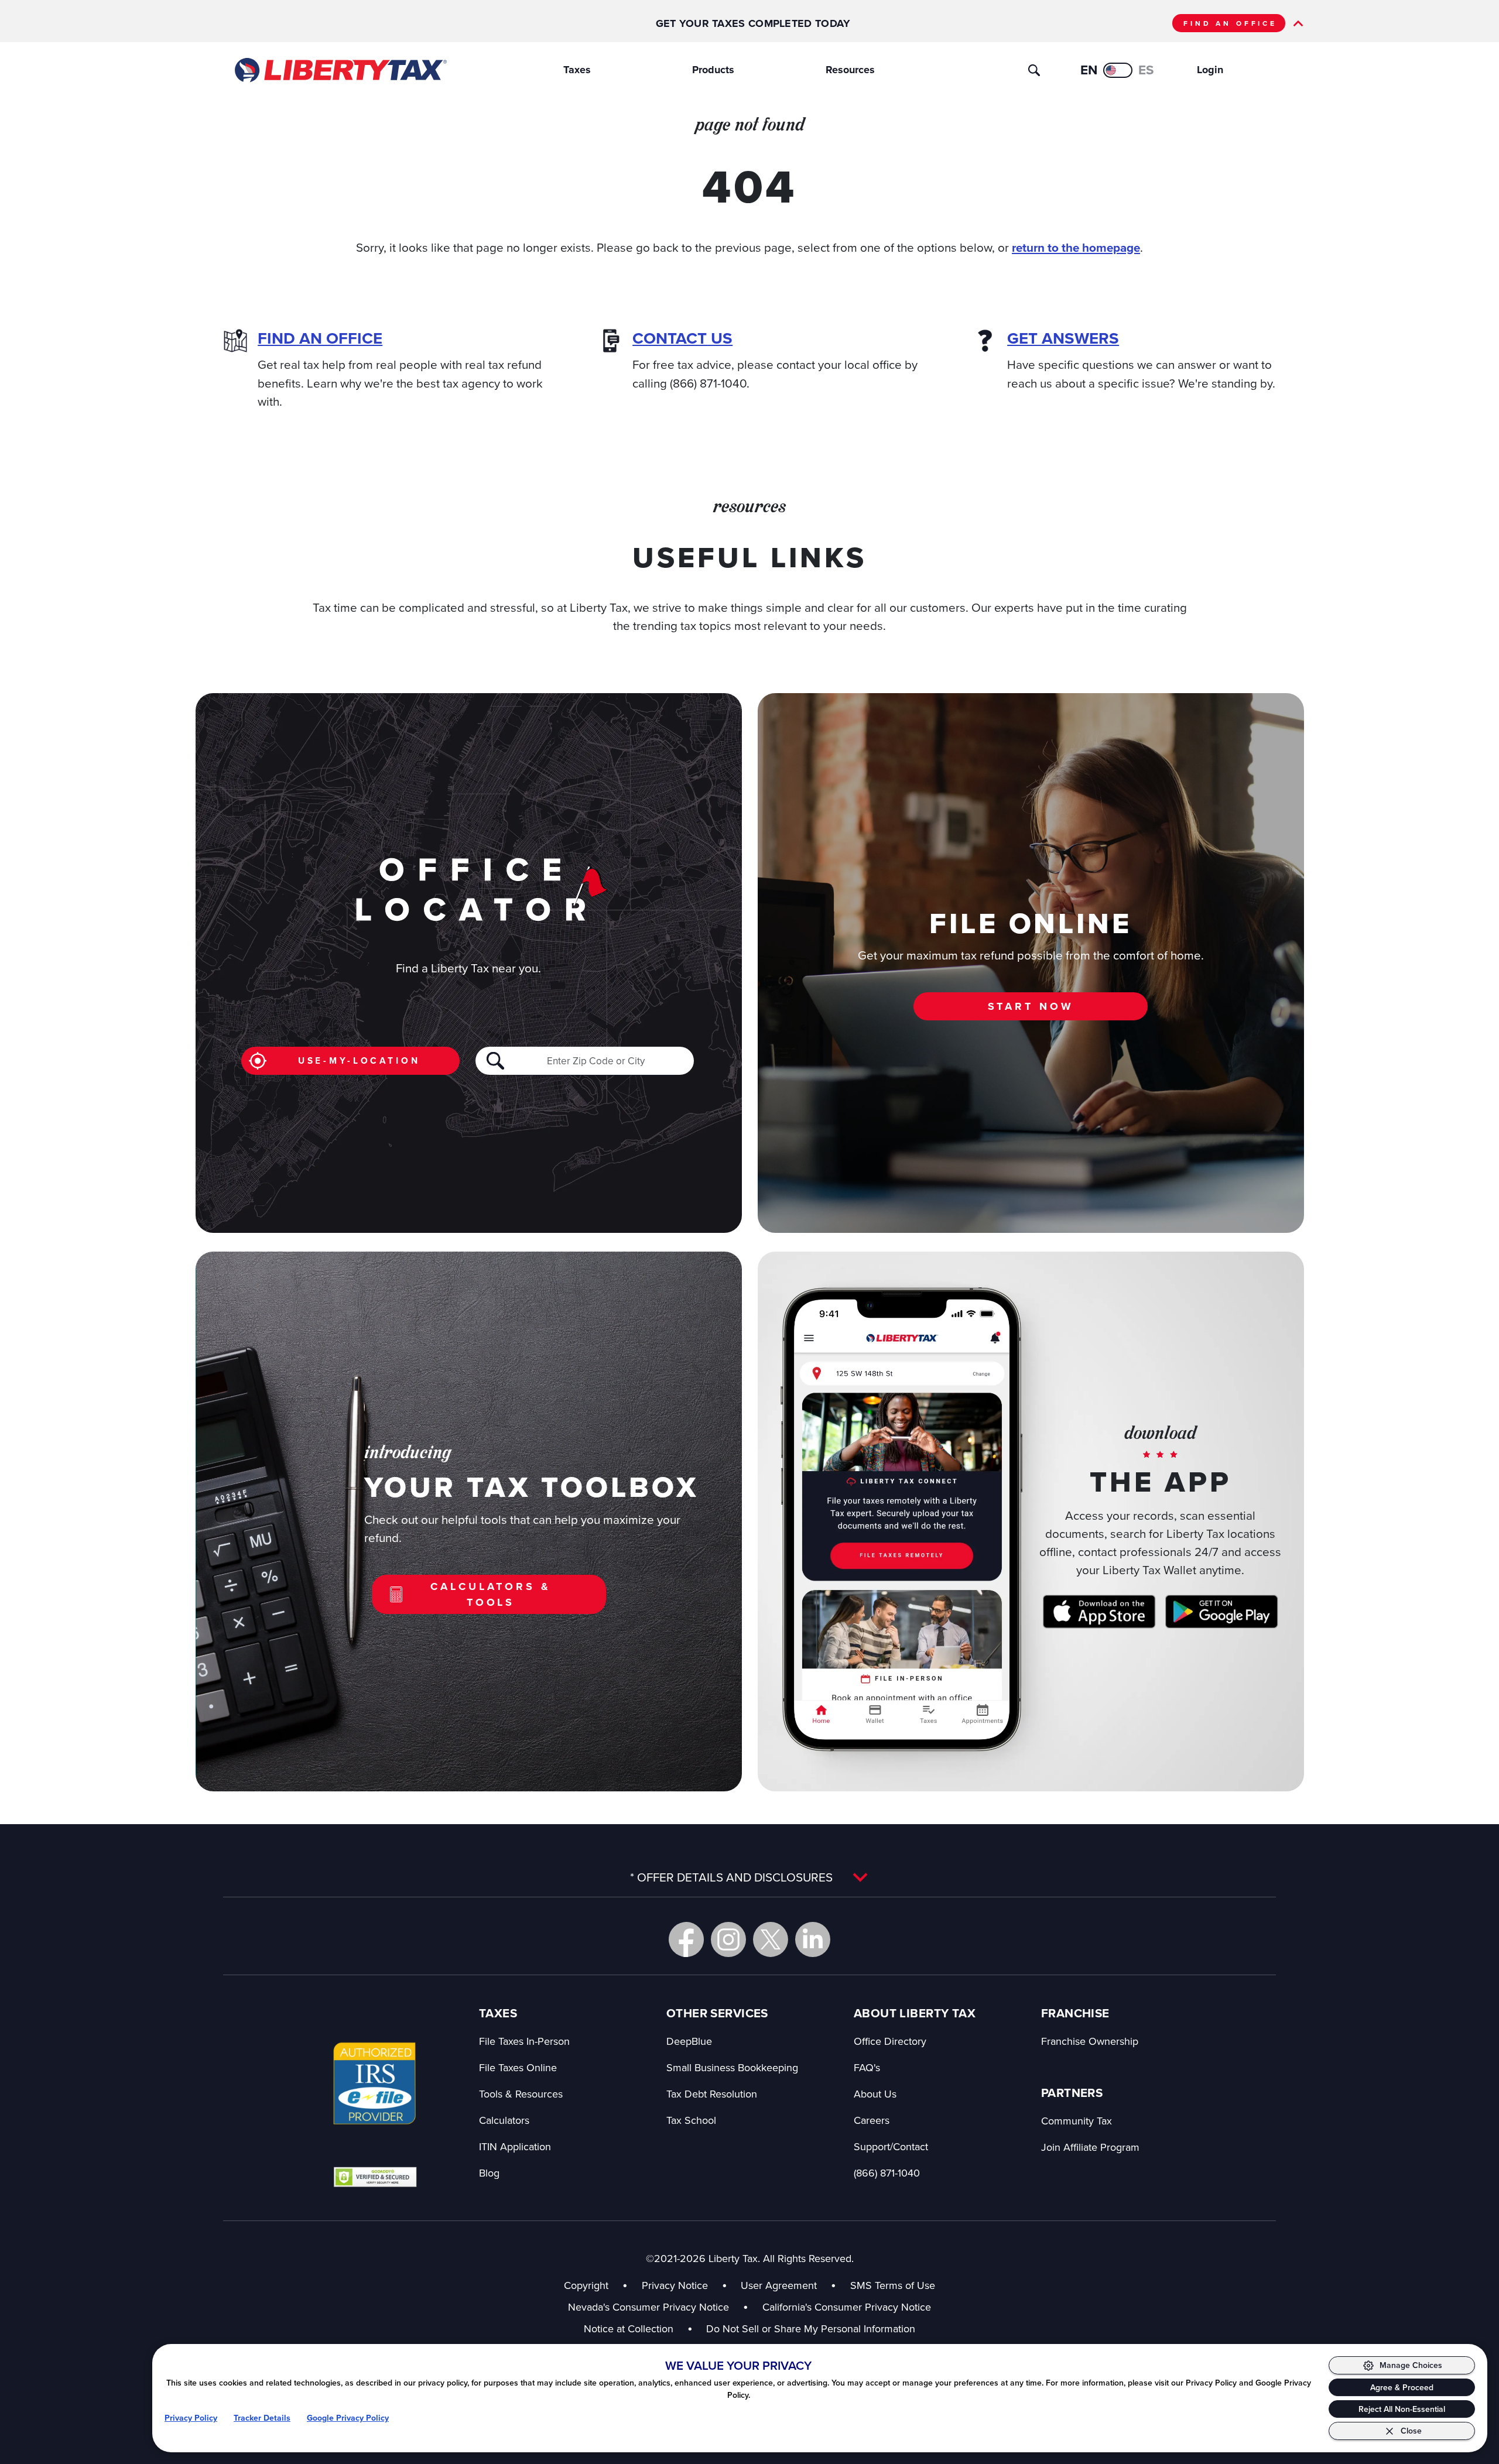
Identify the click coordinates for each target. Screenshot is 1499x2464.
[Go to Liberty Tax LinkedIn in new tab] (813, 1939)
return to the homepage (1076, 248)
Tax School (691, 2120)
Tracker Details (262, 2418)
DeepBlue (689, 2041)
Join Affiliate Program (1090, 2147)
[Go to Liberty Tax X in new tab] (771, 1939)
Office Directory (890, 2041)
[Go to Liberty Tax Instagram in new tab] (728, 1939)
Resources (850, 70)
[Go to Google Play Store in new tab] (1221, 1612)
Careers (872, 2120)
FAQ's (867, 2067)
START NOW (1031, 1006)
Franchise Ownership (1090, 2041)
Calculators (504, 2120)
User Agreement (779, 2285)
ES (1146, 70)
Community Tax (1077, 2121)
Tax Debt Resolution (712, 2094)
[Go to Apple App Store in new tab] (1099, 1612)
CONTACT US (682, 338)
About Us (875, 2094)
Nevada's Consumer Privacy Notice (658, 2307)
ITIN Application (515, 2146)
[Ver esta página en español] (1118, 70)
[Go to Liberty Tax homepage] (340, 70)
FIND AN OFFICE (1230, 23)
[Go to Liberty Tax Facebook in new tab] (686, 1939)
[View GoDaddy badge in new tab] (375, 2177)
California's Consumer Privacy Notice (847, 2307)
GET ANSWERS (1063, 338)
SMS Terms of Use (893, 2285)
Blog (489, 2173)
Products (713, 70)
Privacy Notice (675, 2285)
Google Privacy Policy (348, 2418)
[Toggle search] (1034, 70)
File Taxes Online (518, 2067)
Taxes (577, 70)
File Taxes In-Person (524, 2041)
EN (1089, 70)
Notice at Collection (638, 2328)
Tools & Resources (521, 2094)
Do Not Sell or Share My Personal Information (811, 2328)
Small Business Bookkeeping (732, 2067)
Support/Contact (891, 2146)
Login (1210, 70)
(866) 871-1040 (887, 2173)
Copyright (586, 2285)
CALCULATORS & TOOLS (490, 1594)
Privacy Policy (191, 2418)
